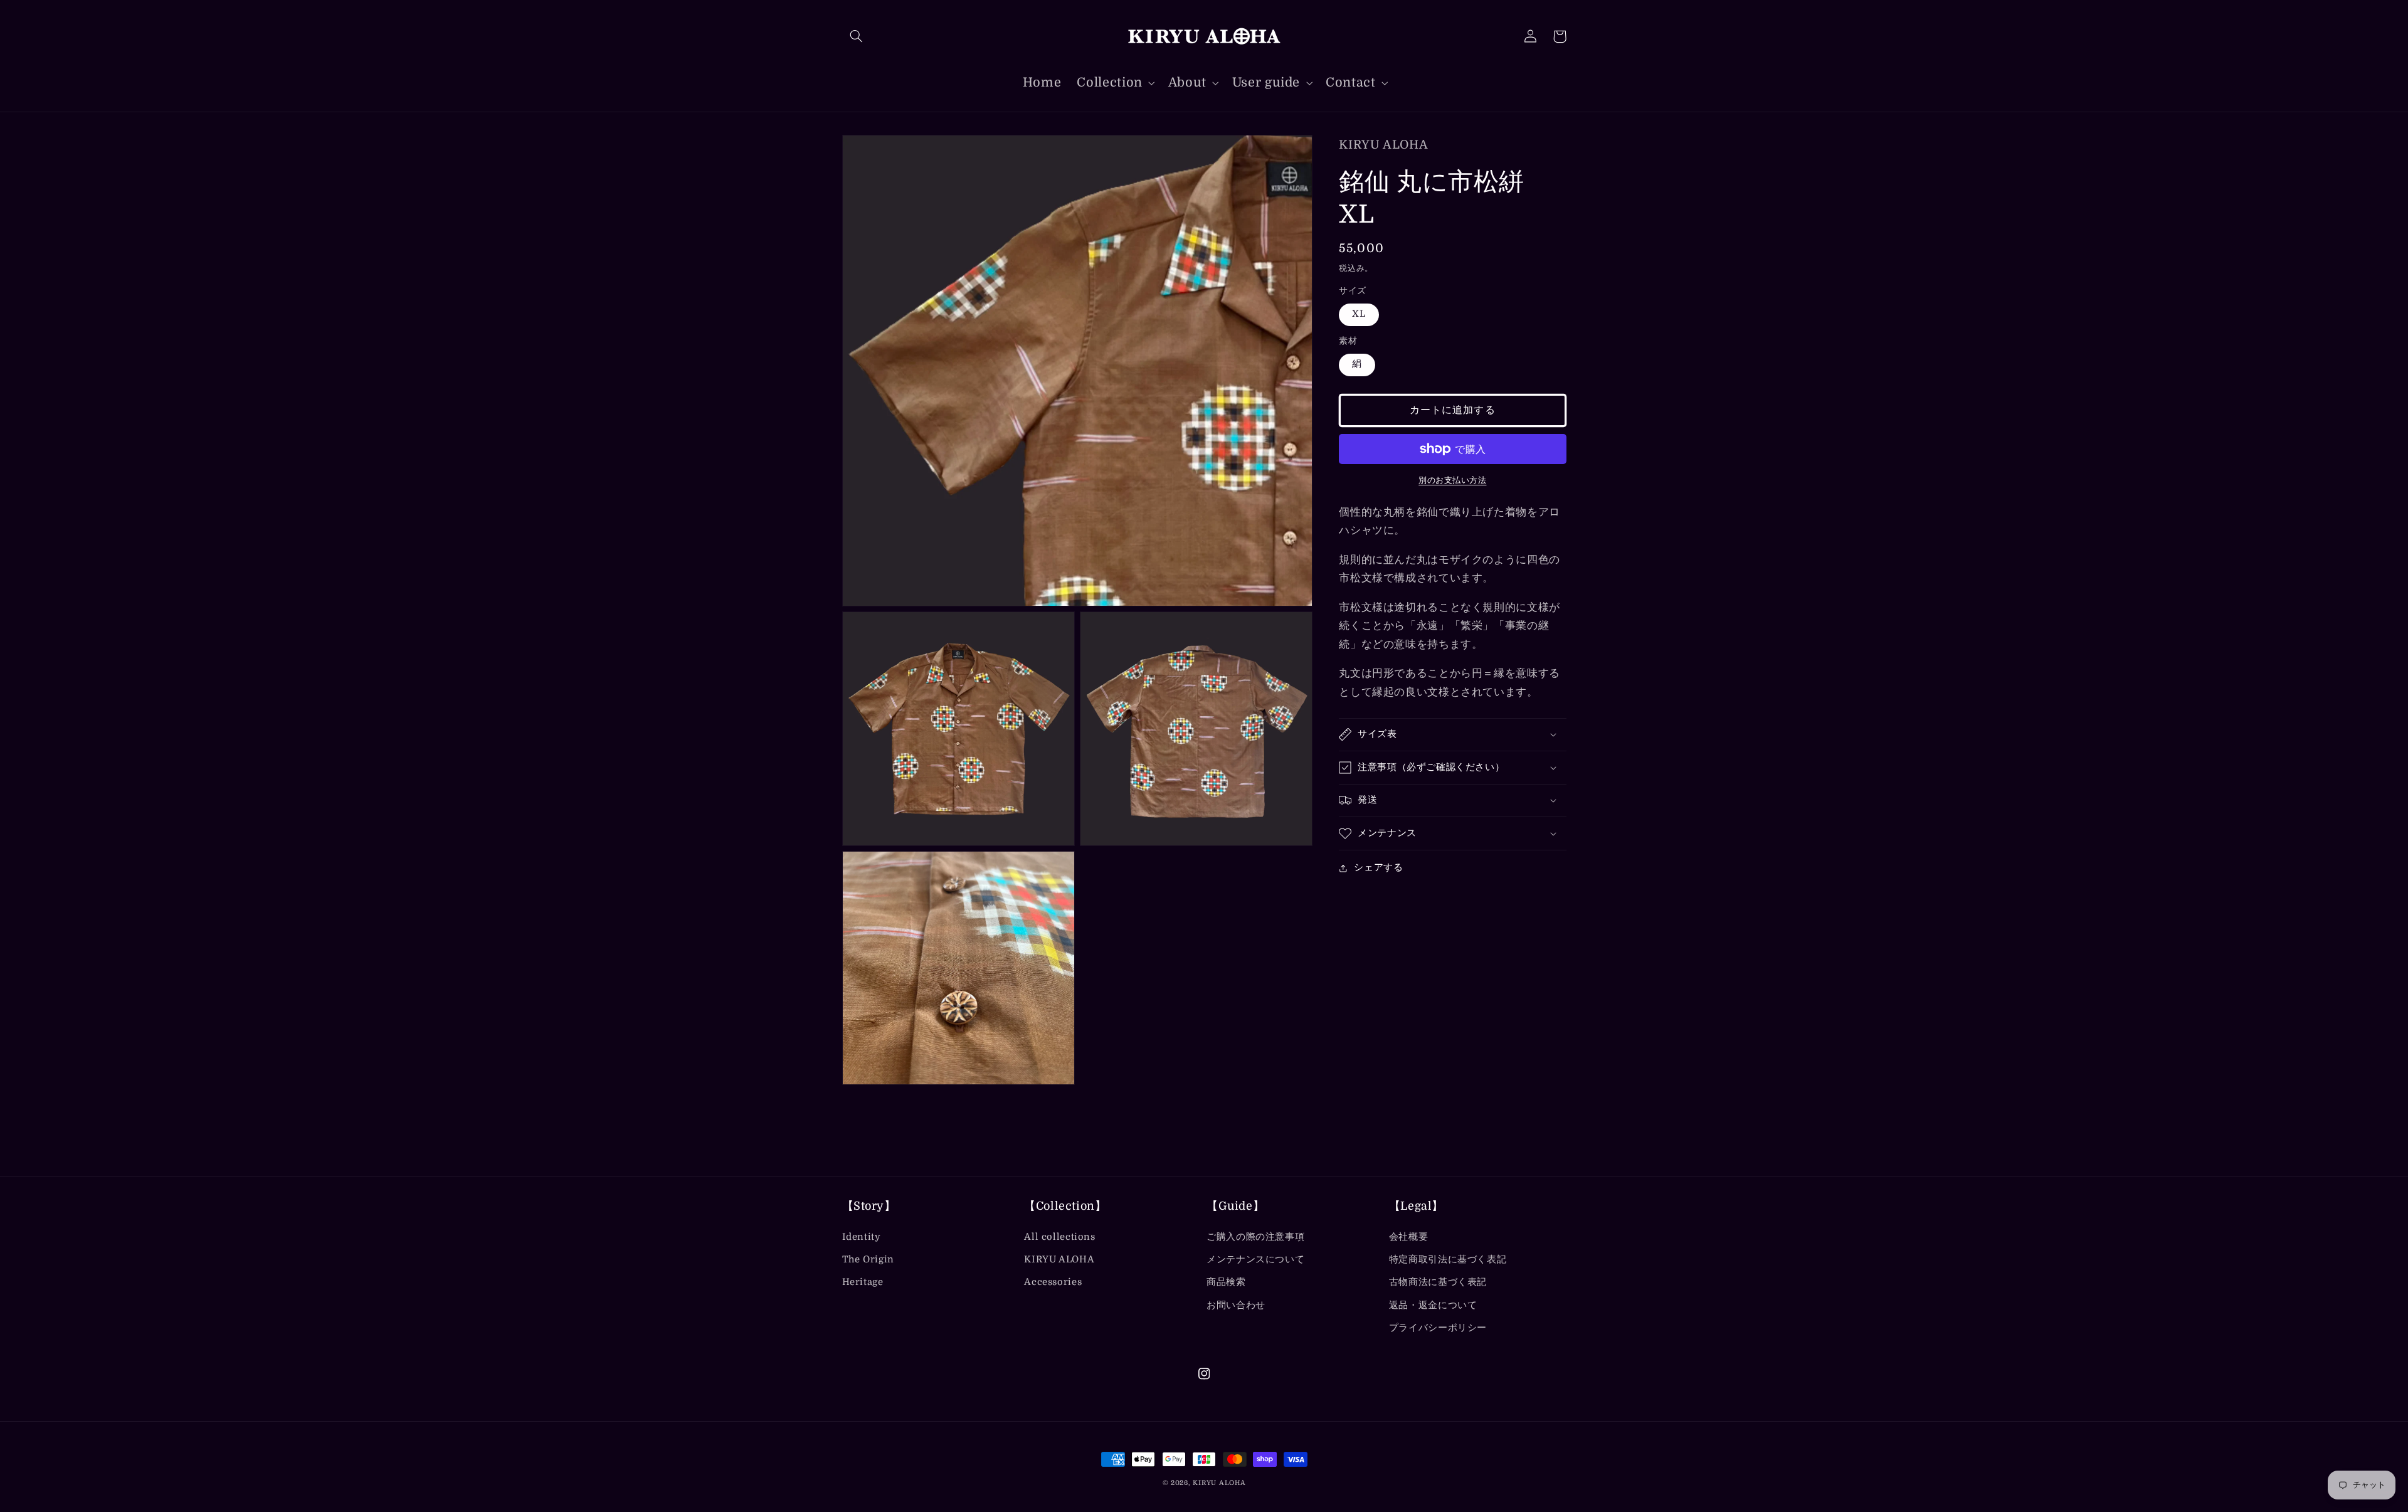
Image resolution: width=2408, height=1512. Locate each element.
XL (1359, 315)
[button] (857, 36)
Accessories (1053, 1282)
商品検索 (1226, 1282)
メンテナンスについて (1255, 1260)
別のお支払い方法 (1452, 480)
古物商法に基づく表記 (1438, 1282)
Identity (862, 1237)
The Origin (868, 1260)
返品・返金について (1433, 1305)
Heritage (863, 1282)
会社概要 (1409, 1237)
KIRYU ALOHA (1059, 1260)
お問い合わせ (1236, 1305)
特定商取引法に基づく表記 (1448, 1260)
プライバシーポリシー (1438, 1328)
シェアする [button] (1378, 868)
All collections (1059, 1237)
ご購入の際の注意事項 (1255, 1237)
